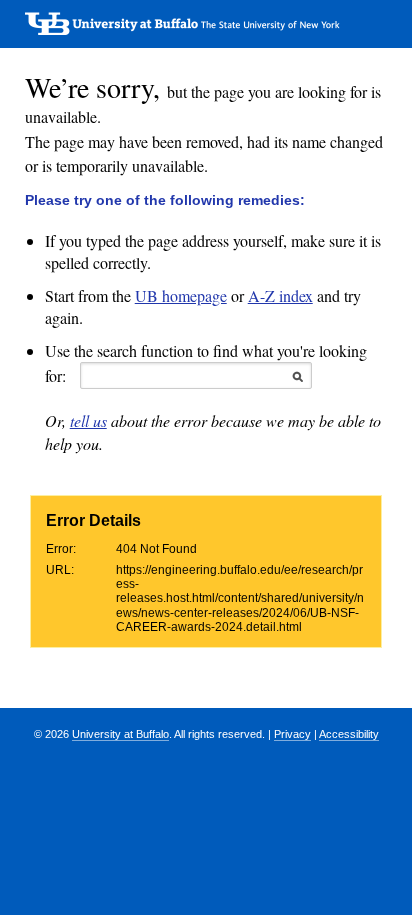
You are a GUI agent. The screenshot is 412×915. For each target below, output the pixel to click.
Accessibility (349, 734)
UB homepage (181, 295)
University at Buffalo (120, 734)
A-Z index (280, 295)
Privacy (292, 734)
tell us (88, 420)
